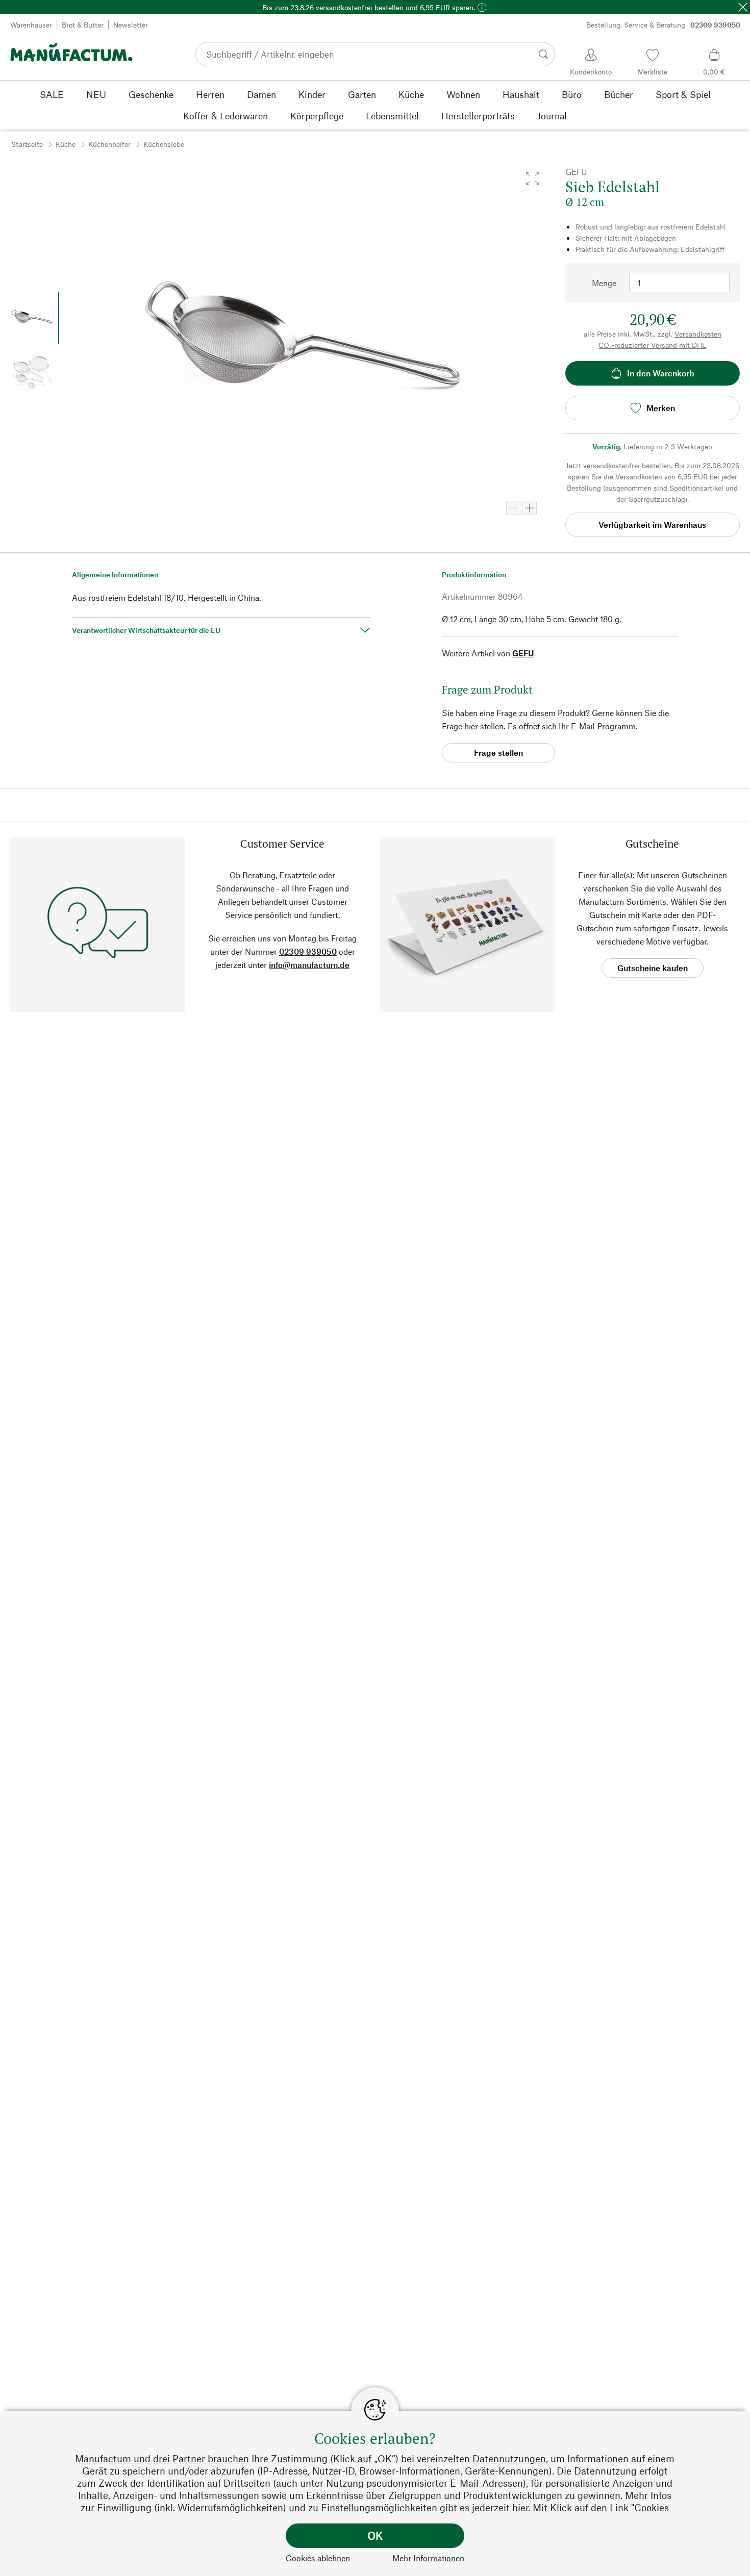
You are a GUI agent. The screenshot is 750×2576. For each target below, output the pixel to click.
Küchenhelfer (109, 144)
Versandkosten (698, 334)
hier (520, 2507)
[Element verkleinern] (513, 508)
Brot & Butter (83, 25)
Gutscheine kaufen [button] (653, 968)
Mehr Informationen (428, 2558)
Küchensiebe (164, 144)
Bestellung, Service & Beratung (663, 25)
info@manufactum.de (309, 965)
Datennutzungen (509, 2458)
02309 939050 (308, 951)
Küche (66, 144)
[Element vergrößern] (530, 508)
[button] (533, 178)
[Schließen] (743, 7)
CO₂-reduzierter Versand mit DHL (652, 345)
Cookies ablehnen (318, 2558)
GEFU (523, 653)
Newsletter (131, 25)
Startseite (27, 144)
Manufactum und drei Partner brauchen (162, 2458)
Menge (604, 283)
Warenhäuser (31, 25)
